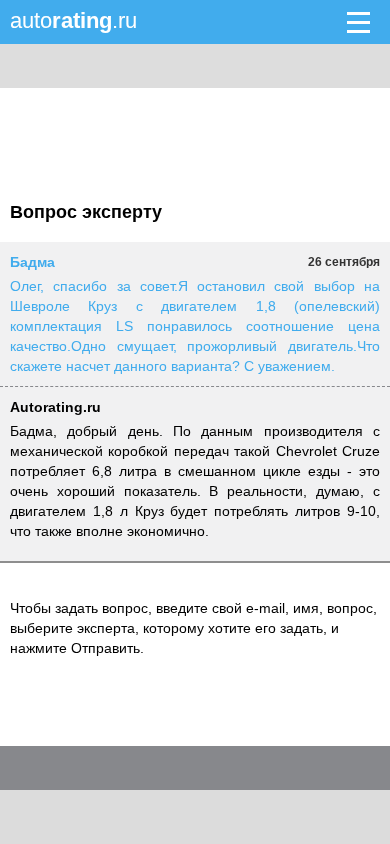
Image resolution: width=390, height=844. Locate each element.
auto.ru (73, 20)
